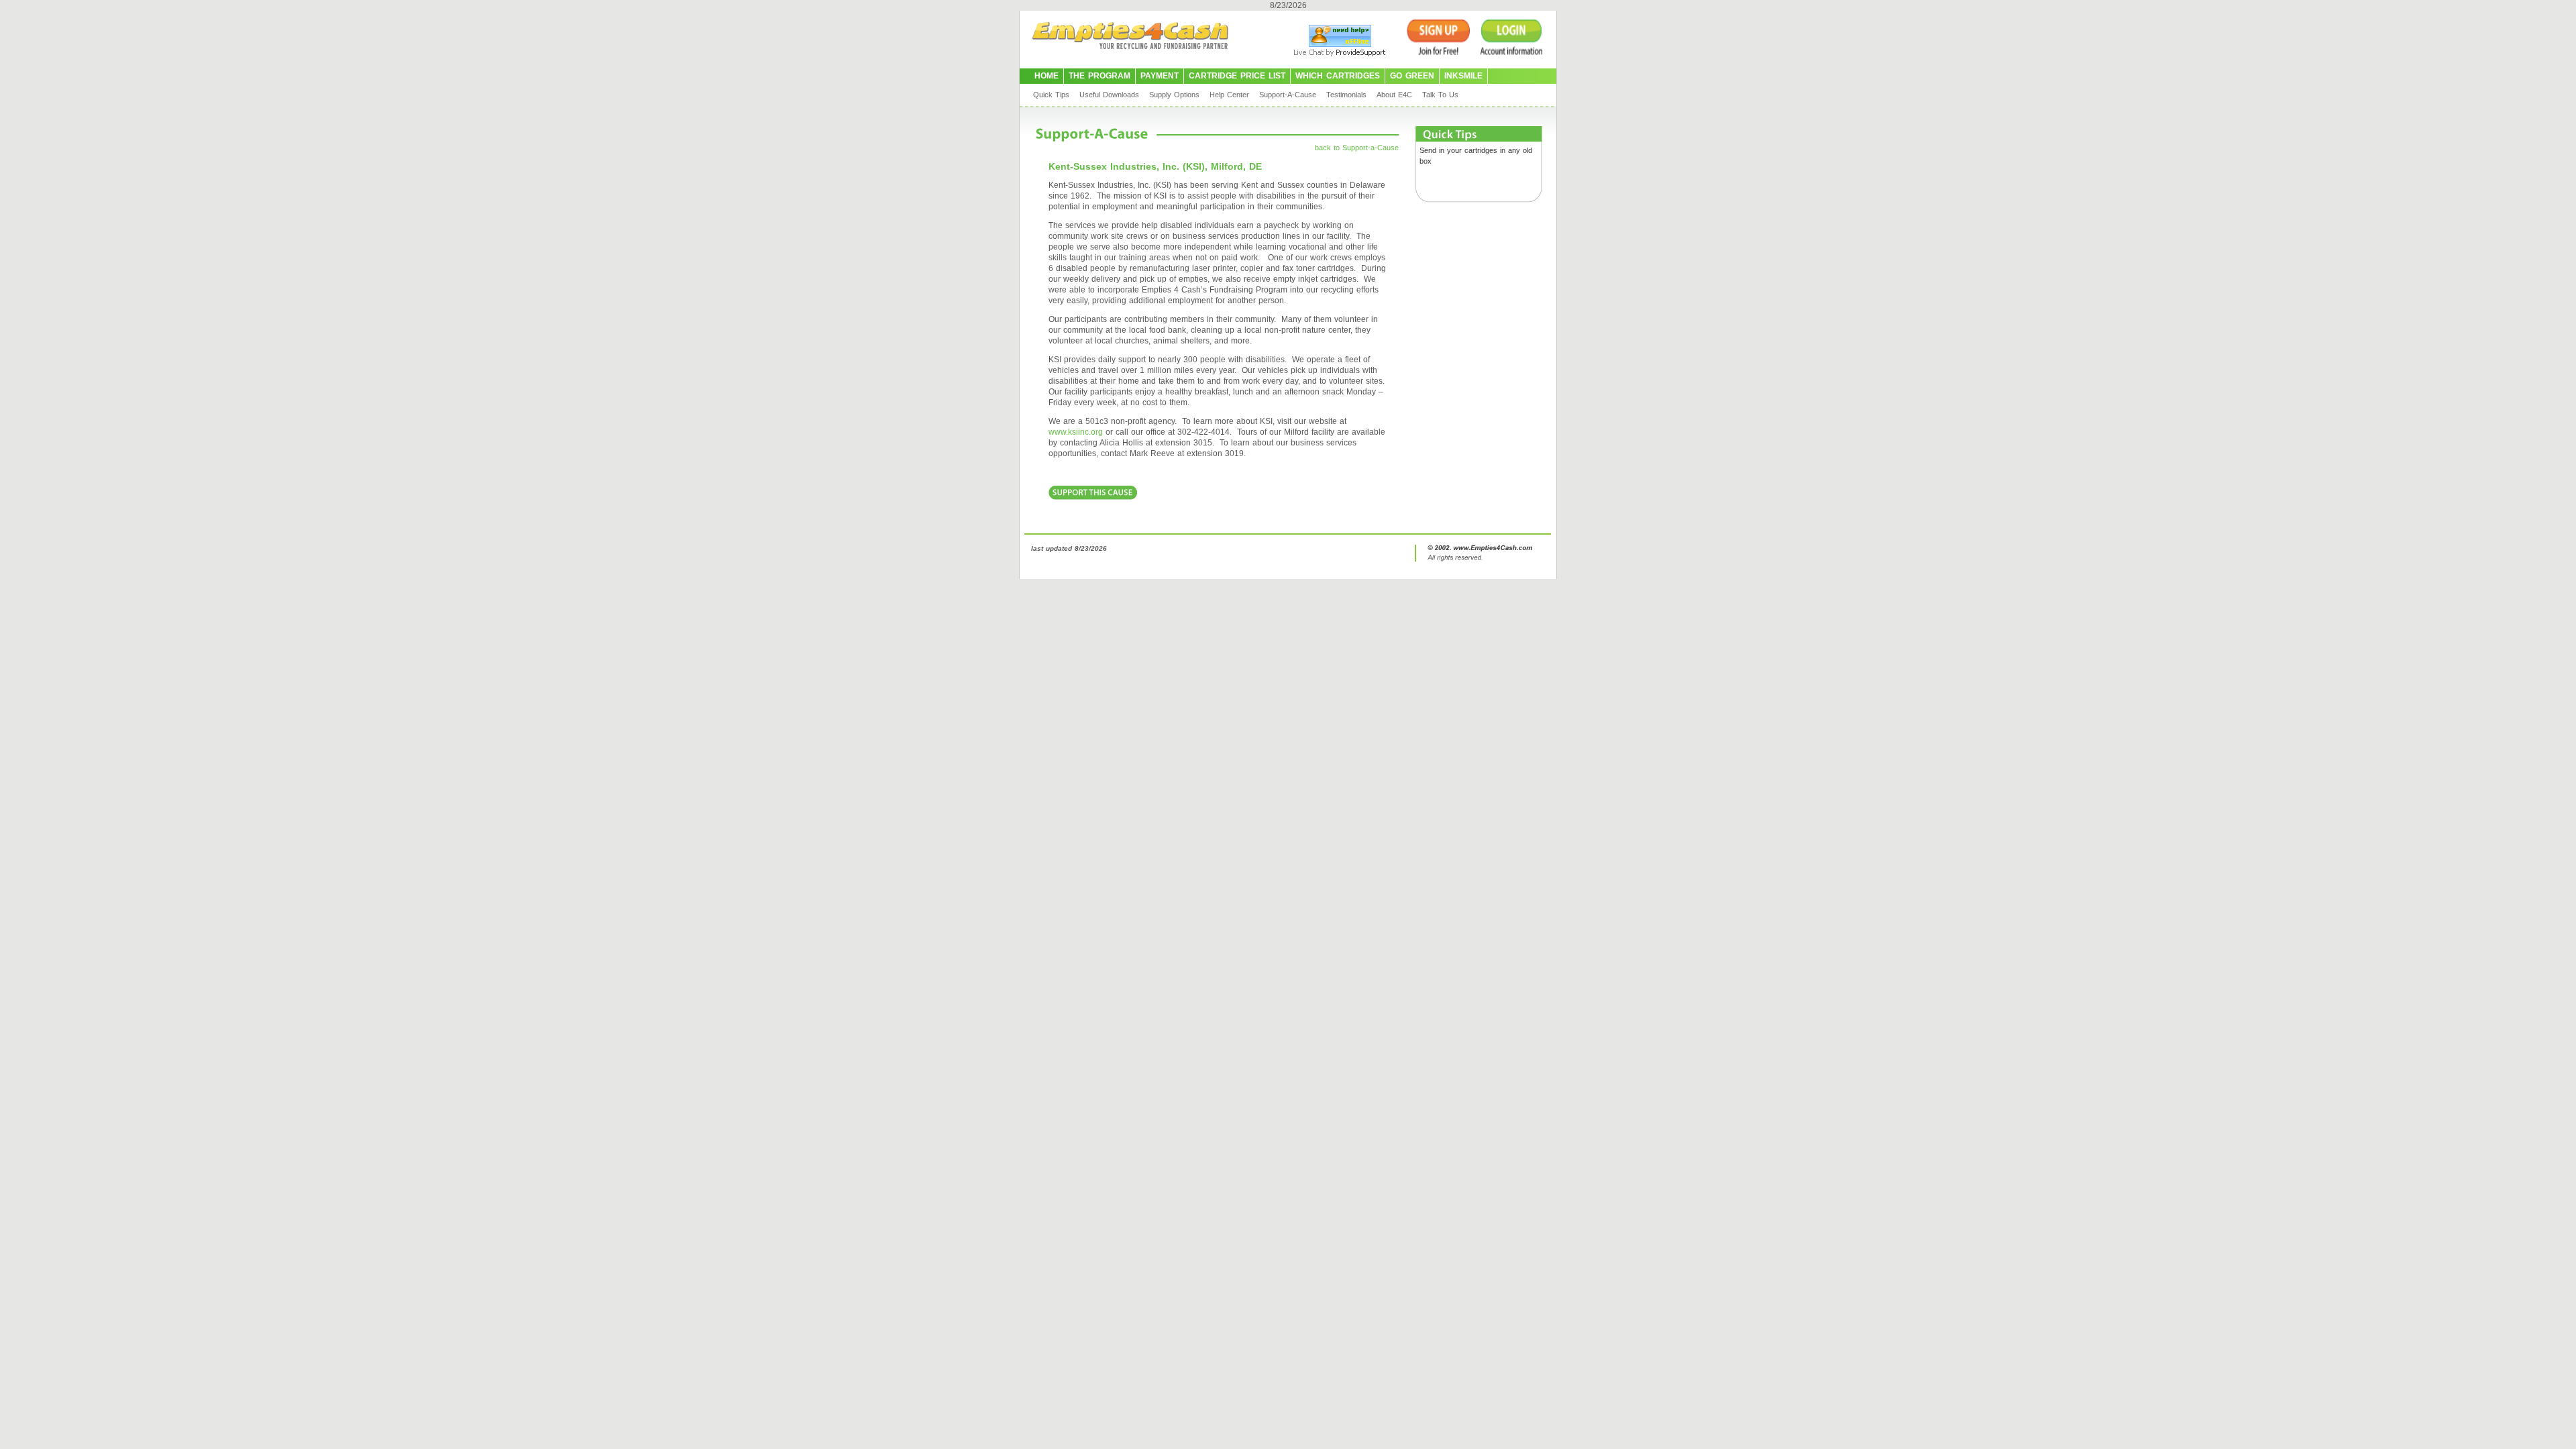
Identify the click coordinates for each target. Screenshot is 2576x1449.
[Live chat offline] (1340, 44)
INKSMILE (1463, 76)
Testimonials (1346, 95)
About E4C (1394, 95)
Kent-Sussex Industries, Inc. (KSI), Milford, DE (1155, 166)
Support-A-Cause (1288, 95)
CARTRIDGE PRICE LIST (1237, 76)
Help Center (1229, 95)
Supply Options (1174, 95)
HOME (1046, 76)
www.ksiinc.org (1076, 432)
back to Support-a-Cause (1357, 148)
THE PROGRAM (1099, 76)
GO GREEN (1412, 76)
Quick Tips (1051, 95)
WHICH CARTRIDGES (1338, 76)
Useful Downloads (1109, 95)
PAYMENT (1160, 76)
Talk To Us (1440, 95)
